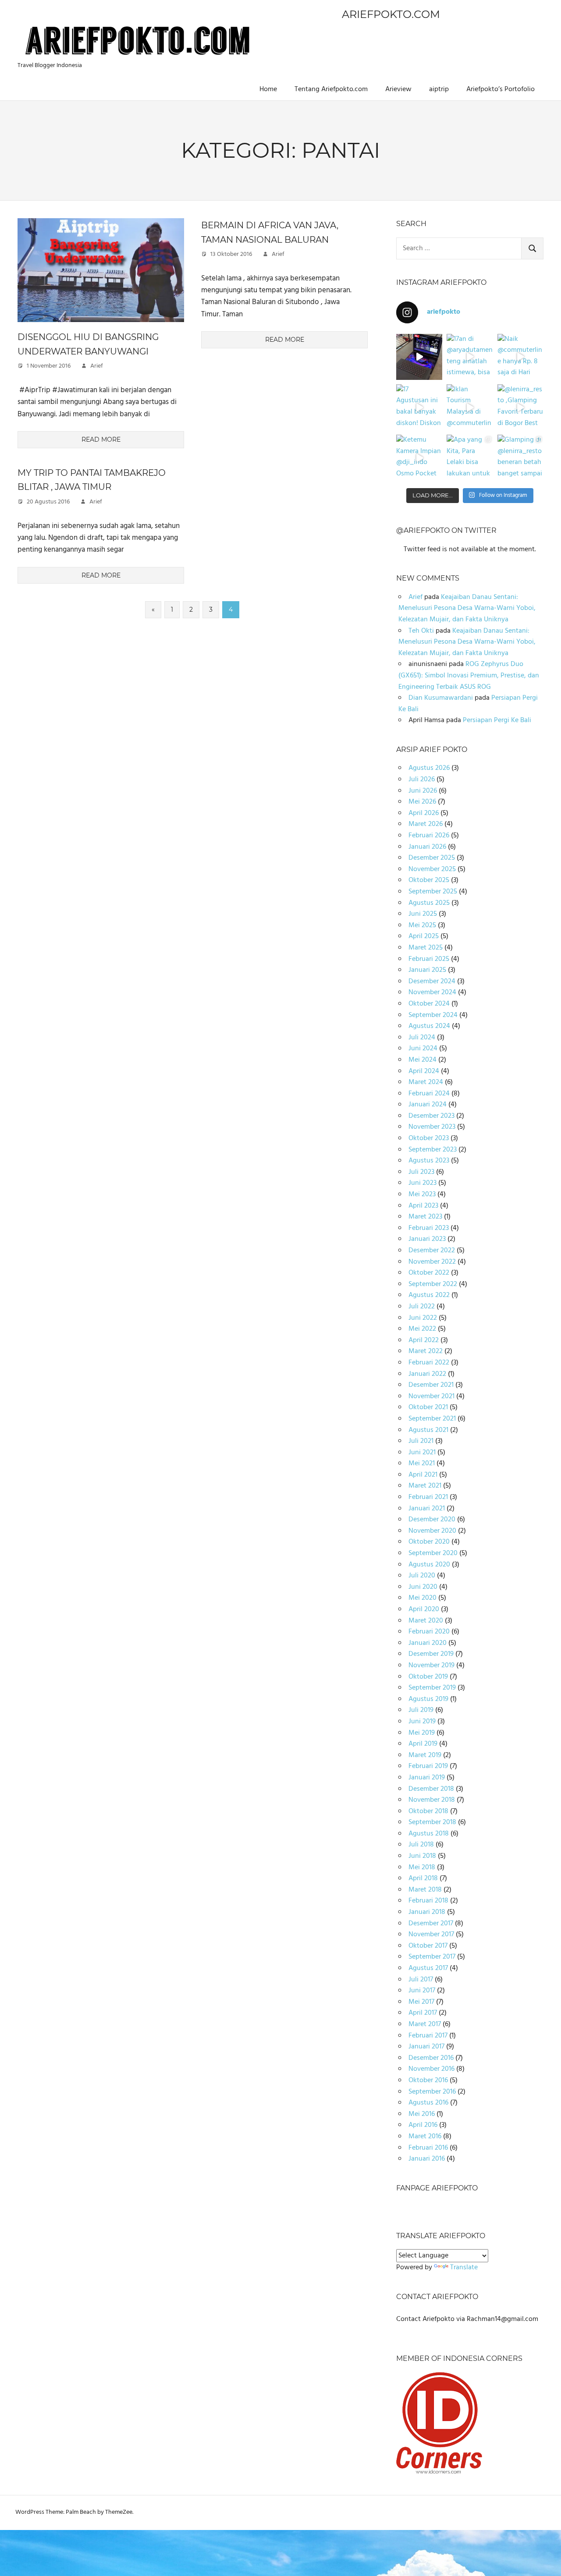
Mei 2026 (422, 802)
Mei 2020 (423, 1598)
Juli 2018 (421, 1845)
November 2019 (431, 1665)
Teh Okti (421, 631)
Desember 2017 (431, 1924)
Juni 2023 (423, 1183)
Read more (101, 439)
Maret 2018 (425, 1890)
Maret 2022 (426, 1351)
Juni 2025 (423, 914)
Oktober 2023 (429, 1138)
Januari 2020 (428, 1643)
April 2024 (424, 1071)
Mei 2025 (422, 925)
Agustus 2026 (429, 768)
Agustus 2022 (429, 1295)
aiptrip (439, 89)
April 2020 (424, 1609)
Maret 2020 (426, 1621)
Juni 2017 (422, 1991)
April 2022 (424, 1340)
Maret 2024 (426, 1082)
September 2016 (432, 2092)
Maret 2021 (425, 1486)
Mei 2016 (422, 2114)
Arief (97, 366)
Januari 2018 (427, 1912)
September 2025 (433, 892)
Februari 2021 (428, 1497)
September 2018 (432, 1822)
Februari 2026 (429, 836)
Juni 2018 (422, 1856)
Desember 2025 (432, 858)
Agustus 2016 (428, 2103)
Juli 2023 (421, 1172)
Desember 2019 (431, 1654)
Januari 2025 (427, 970)
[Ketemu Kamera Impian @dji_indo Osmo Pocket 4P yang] (419, 458)
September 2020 (433, 1553)
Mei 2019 (422, 1733)
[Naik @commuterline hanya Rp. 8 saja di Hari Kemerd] (520, 357)
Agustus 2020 (429, 1565)
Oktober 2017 (428, 1946)
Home (268, 89)
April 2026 (424, 813)
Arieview (398, 89)
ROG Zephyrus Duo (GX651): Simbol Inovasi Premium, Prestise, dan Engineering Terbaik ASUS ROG (469, 675)
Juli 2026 (422, 780)
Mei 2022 (422, 1329)
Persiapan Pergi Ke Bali (497, 720)
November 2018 (432, 1800)
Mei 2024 (423, 1060)
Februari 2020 (429, 1632)
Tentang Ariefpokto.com (331, 89)
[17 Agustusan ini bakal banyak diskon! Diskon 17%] (419, 407)
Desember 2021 (431, 1385)
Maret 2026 (426, 824)
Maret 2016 (425, 2137)
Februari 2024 (429, 1094)
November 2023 (432, 1127)
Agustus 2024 (429, 1026)
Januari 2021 (427, 1509)
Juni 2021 (422, 1453)
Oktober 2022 (429, 1273)
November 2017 (431, 1935)
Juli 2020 (422, 1576)
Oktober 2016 (428, 2080)
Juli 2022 (422, 1307)
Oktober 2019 (428, 1677)
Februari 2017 (428, 2036)
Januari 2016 (427, 2159)
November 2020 (432, 1531)
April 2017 (423, 2013)
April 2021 (423, 1475)
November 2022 (432, 1262)
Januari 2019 (427, 1778)
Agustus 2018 (429, 1834)
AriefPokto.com (391, 14)
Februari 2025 (429, 959)
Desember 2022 (432, 1251)
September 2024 (433, 1015)
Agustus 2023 (429, 1161)
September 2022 (433, 1284)
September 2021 (432, 1419)
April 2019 (423, 1744)
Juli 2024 (422, 1038)
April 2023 (423, 1206)
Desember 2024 (432, 982)
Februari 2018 (428, 1901)
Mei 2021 (422, 1463)
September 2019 (432, 1688)
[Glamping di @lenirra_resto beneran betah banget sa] (520, 458)
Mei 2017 (421, 2002)
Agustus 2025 (429, 903)
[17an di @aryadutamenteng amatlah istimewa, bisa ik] (470, 357)
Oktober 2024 (429, 1004)
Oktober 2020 (429, 1542)
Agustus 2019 (428, 1699)
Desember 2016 (431, 2058)
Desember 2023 (431, 1116)
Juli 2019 (421, 1710)
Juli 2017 (421, 1980)
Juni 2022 (423, 1318)
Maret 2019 (425, 1755)
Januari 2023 (427, 1239)
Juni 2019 (422, 1722)
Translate (464, 2268)
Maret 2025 (426, 948)
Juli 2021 (421, 1441)
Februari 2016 (428, 2148)
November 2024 (432, 992)
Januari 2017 (426, 2047)
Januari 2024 (428, 1105)
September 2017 (432, 1957)
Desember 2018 (431, 1789)
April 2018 (423, 1878)
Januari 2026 (427, 847)
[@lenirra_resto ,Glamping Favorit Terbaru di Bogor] (520, 407)
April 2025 (424, 936)
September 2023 (433, 1150)
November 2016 (431, 2069)
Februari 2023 (429, 1228)
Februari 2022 (429, 1363)
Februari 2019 (428, 1766)
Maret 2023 (425, 1217)
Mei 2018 (422, 1867)
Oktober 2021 (428, 1407)
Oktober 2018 (428, 1811)
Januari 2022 (427, 1374)
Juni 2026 (423, 791)
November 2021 (431, 1396)
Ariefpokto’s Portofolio (501, 89)
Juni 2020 (423, 1587)
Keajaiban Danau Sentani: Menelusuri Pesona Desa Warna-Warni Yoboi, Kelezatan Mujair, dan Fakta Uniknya (467, 608)
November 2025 (432, 869)
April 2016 (423, 2125)
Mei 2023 (422, 1194)
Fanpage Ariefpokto (437, 2188)
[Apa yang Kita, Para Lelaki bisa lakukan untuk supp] (470, 458)
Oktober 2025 (429, 880)
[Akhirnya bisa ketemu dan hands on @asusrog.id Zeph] (419, 357)
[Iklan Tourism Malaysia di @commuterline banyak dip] (470, 407)
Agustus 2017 (428, 1968)
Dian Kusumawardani (441, 698)
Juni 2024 (423, 1049)
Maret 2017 (425, 2024)
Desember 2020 (432, 1520)
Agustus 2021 (428, 1430)
